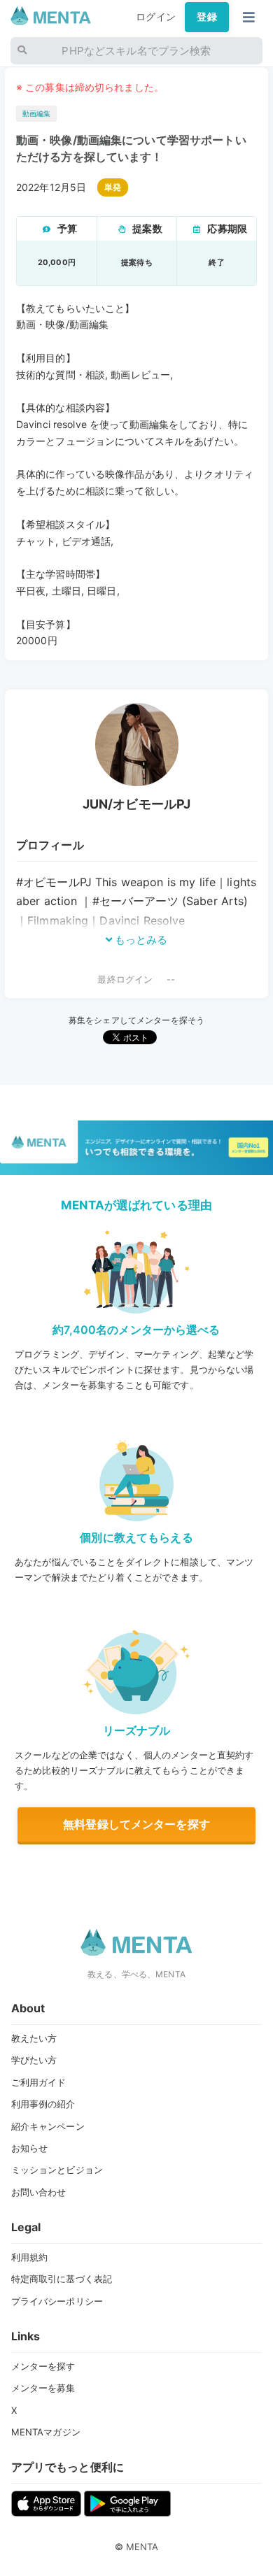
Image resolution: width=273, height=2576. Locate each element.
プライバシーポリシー (57, 2301)
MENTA (142, 2547)
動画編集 (37, 114)
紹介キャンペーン (48, 2126)
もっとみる (140, 940)
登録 (206, 17)
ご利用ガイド (39, 2082)
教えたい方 (34, 2038)
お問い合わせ (39, 2192)
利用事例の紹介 (43, 2104)
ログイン (156, 17)
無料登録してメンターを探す (136, 1824)
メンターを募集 (43, 2388)
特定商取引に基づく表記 (62, 2279)
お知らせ (30, 2148)
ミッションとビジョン (57, 2170)
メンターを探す (43, 2366)
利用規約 (30, 2257)
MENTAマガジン (46, 2432)
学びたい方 (34, 2060)
